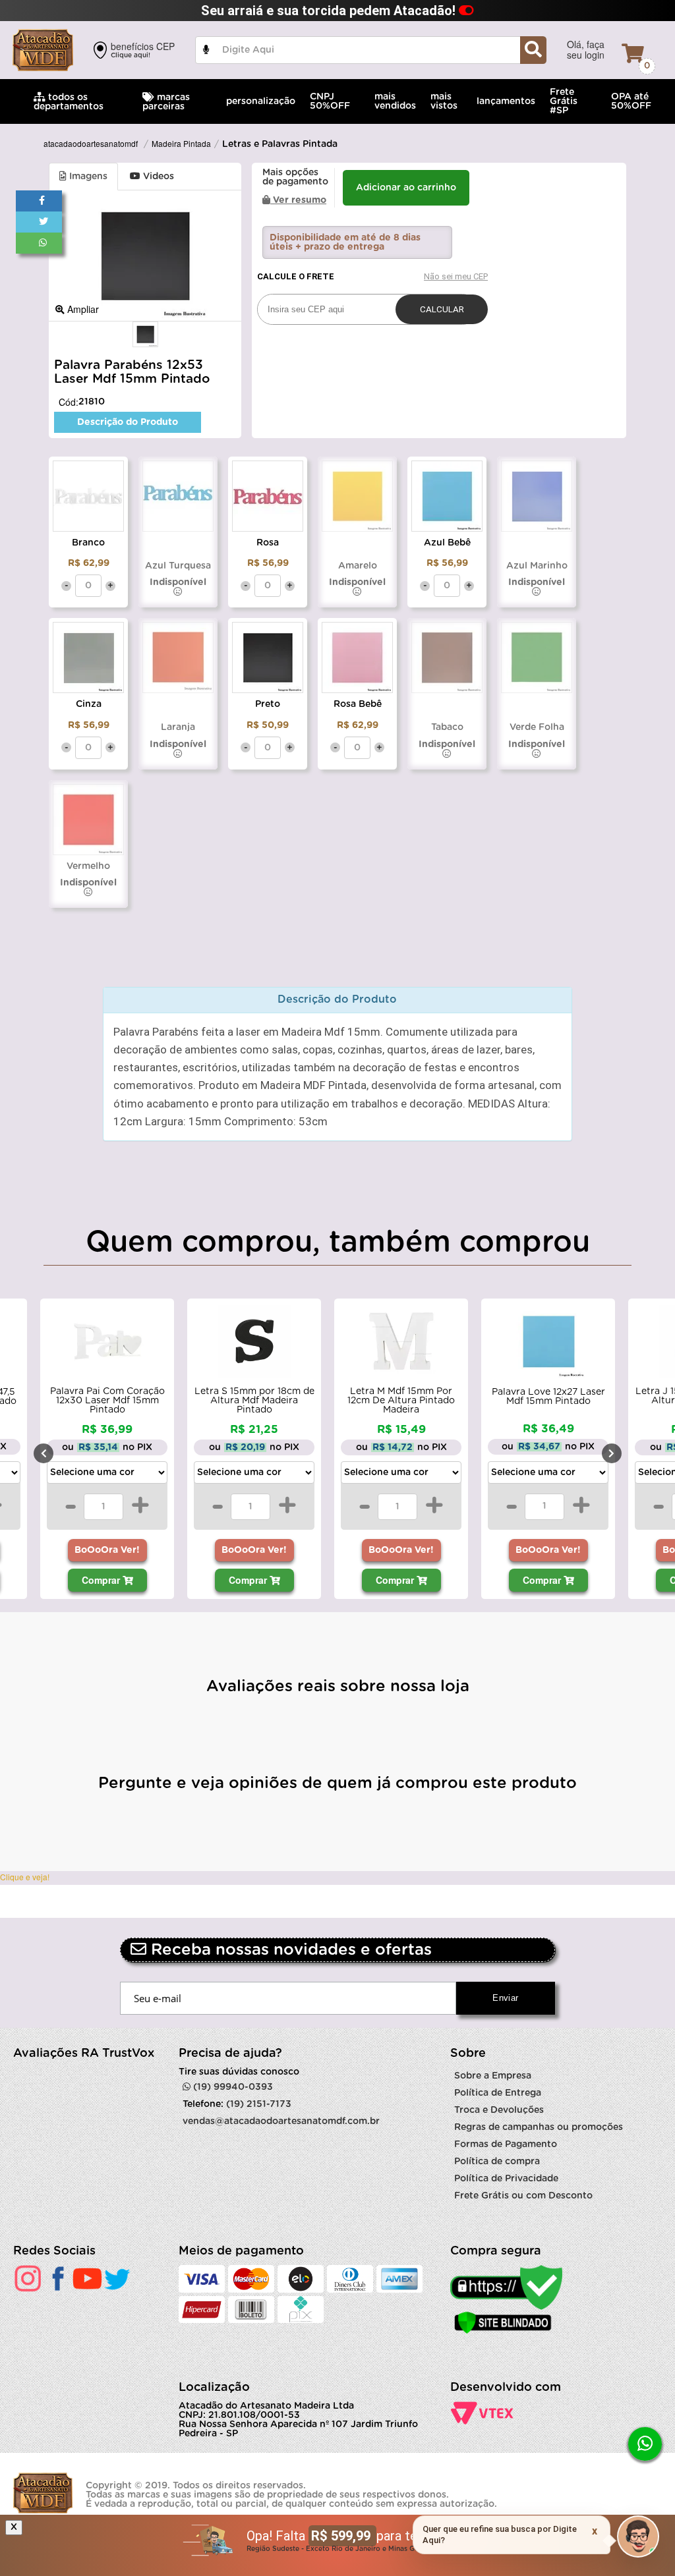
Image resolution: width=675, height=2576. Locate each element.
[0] (633, 53)
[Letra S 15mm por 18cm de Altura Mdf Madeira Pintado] (251, 1345)
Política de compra (497, 2162)
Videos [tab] (157, 177)
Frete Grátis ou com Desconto (523, 2196)
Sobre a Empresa (493, 2076)
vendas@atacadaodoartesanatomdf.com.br (281, 2121)
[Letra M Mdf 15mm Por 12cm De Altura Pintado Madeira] (398, 1345)
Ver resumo (298, 200)
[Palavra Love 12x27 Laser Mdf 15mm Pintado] (545, 1345)
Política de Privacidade (506, 2179)
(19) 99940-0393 (232, 2087)
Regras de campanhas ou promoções (539, 2127)
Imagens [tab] (87, 177)
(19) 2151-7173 (259, 2104)
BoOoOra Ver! (104, 1550)
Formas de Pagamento (506, 2144)
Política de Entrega (498, 2093)
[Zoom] (145, 335)
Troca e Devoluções (499, 2110)
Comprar (98, 1580)
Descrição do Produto (128, 422)
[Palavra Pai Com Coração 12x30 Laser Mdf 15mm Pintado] (104, 1345)
